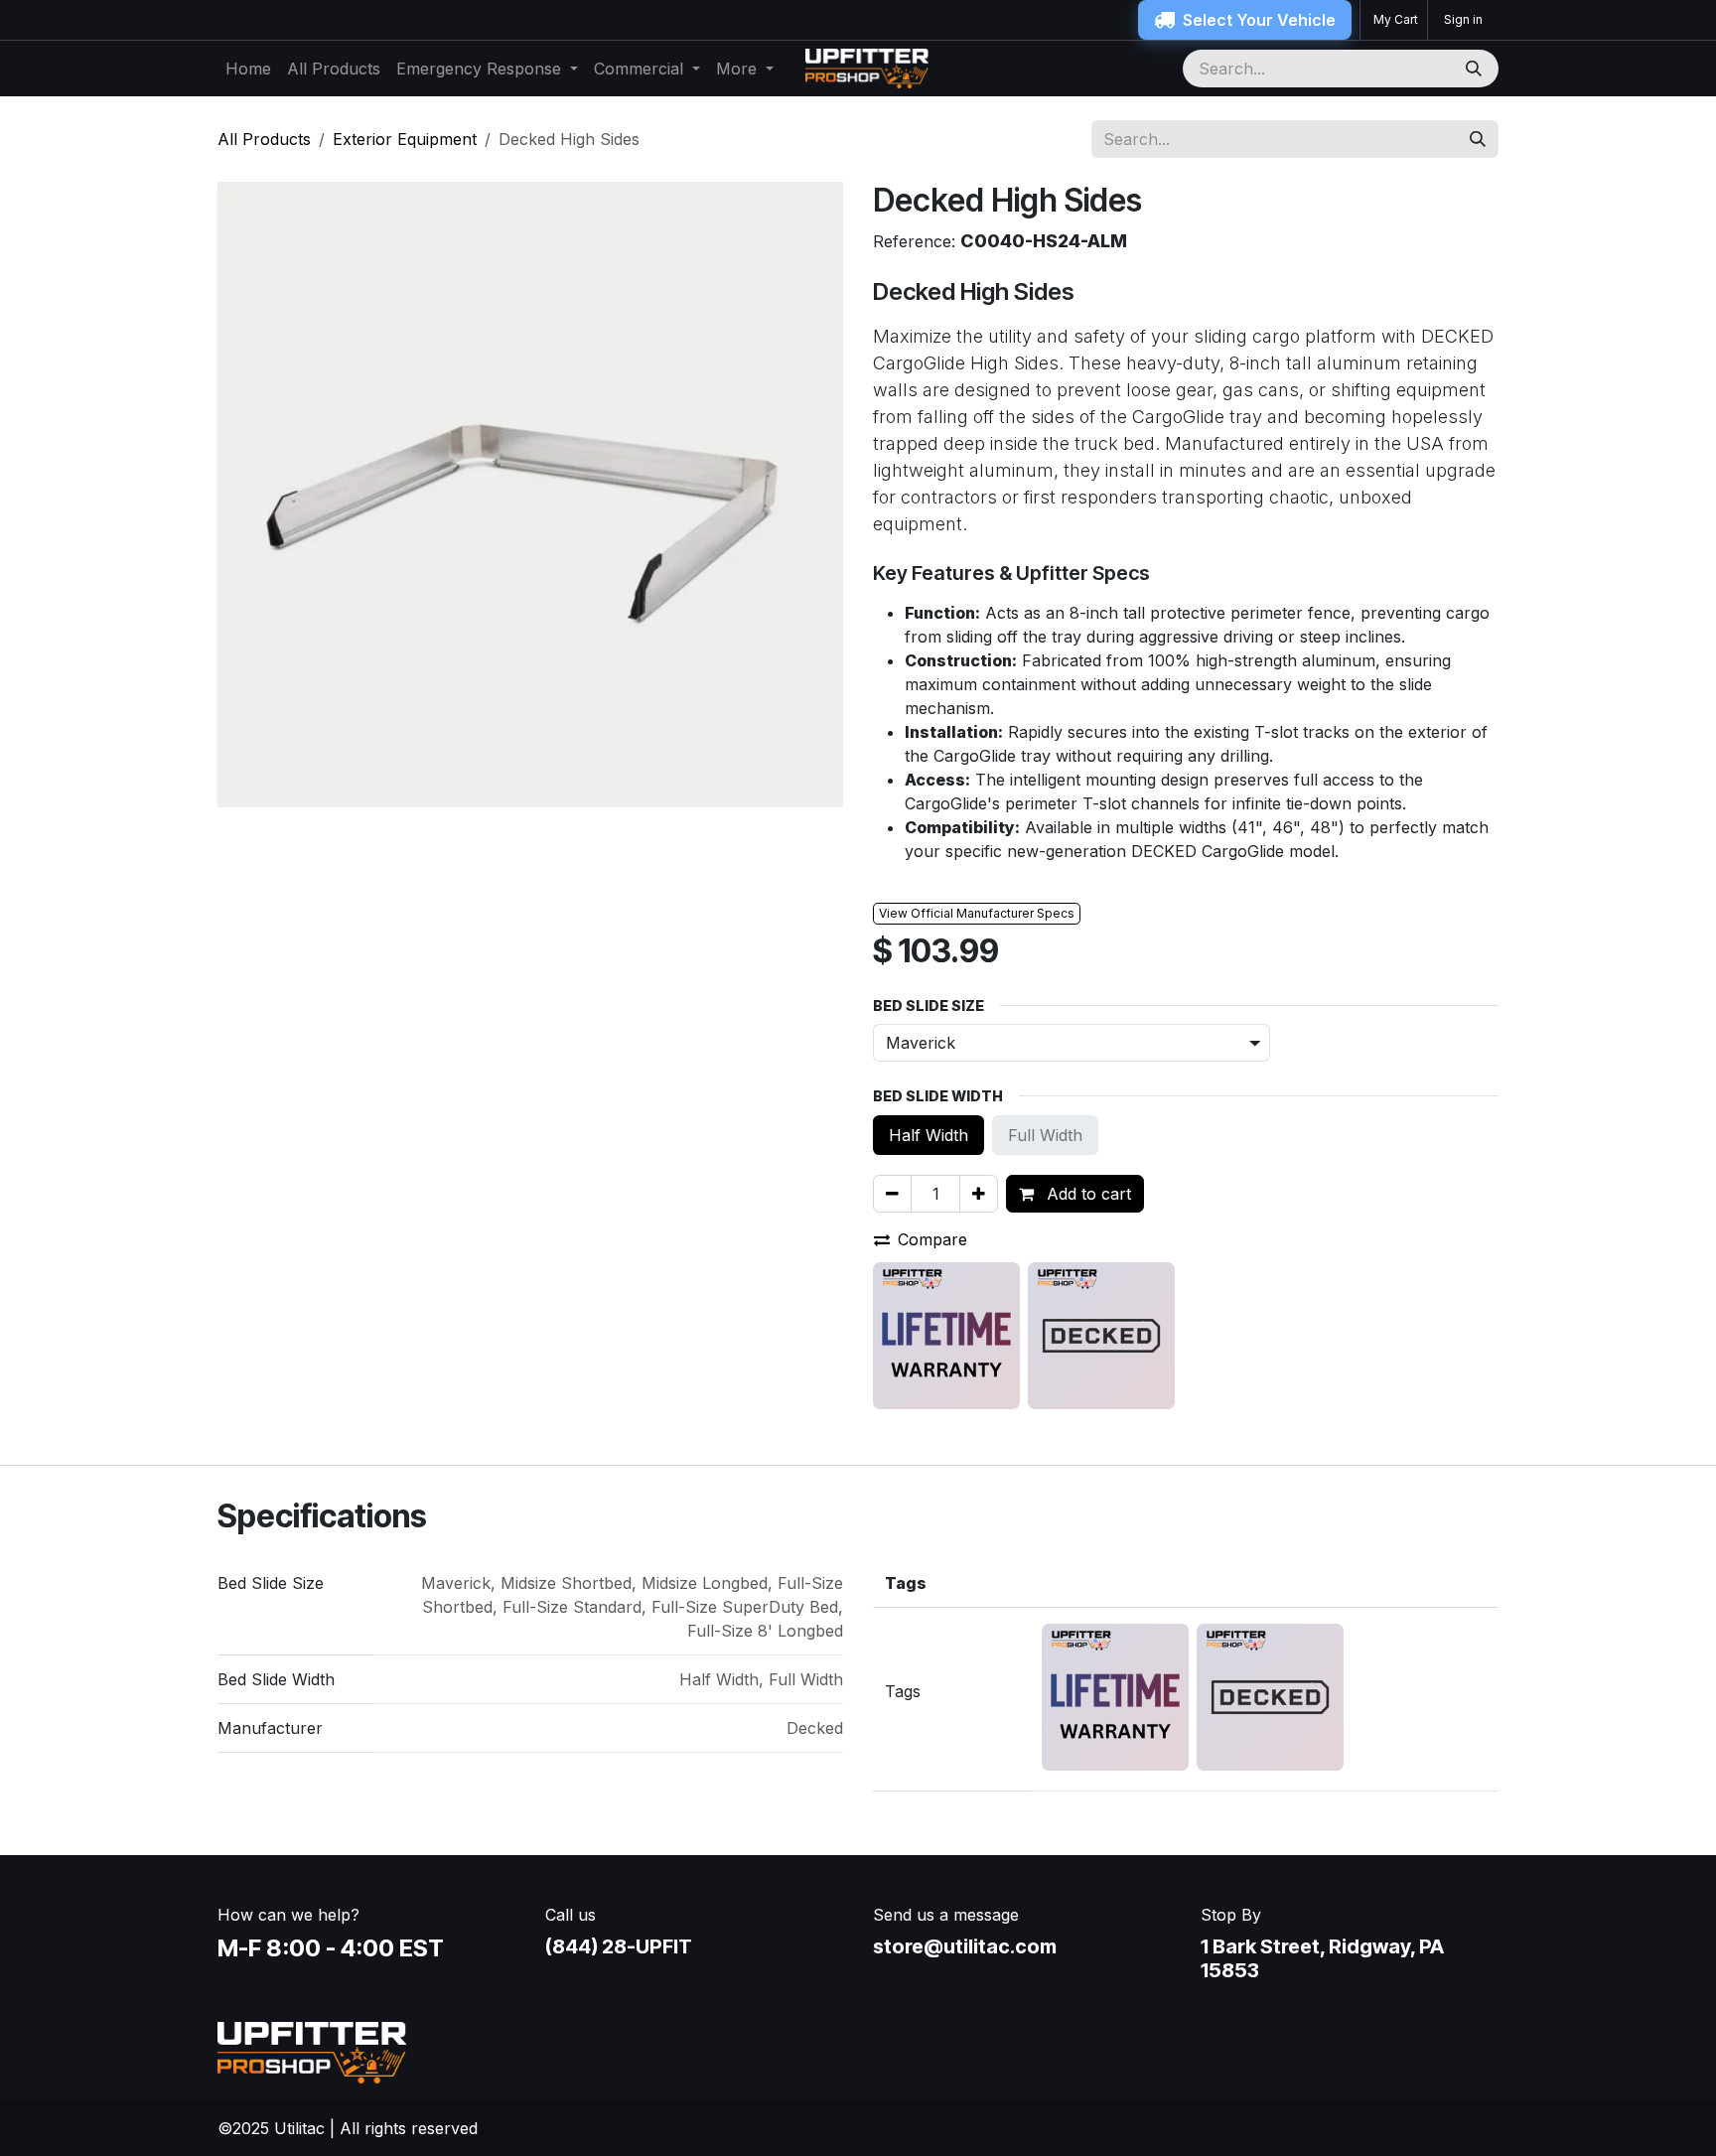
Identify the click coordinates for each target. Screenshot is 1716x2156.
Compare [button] (932, 1239)
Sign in (1463, 19)
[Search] (1476, 69)
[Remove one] (892, 1194)
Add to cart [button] (1086, 1194)
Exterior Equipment (405, 139)
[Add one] (979, 1194)
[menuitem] (248, 69)
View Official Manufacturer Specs (977, 913)
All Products (264, 139)
